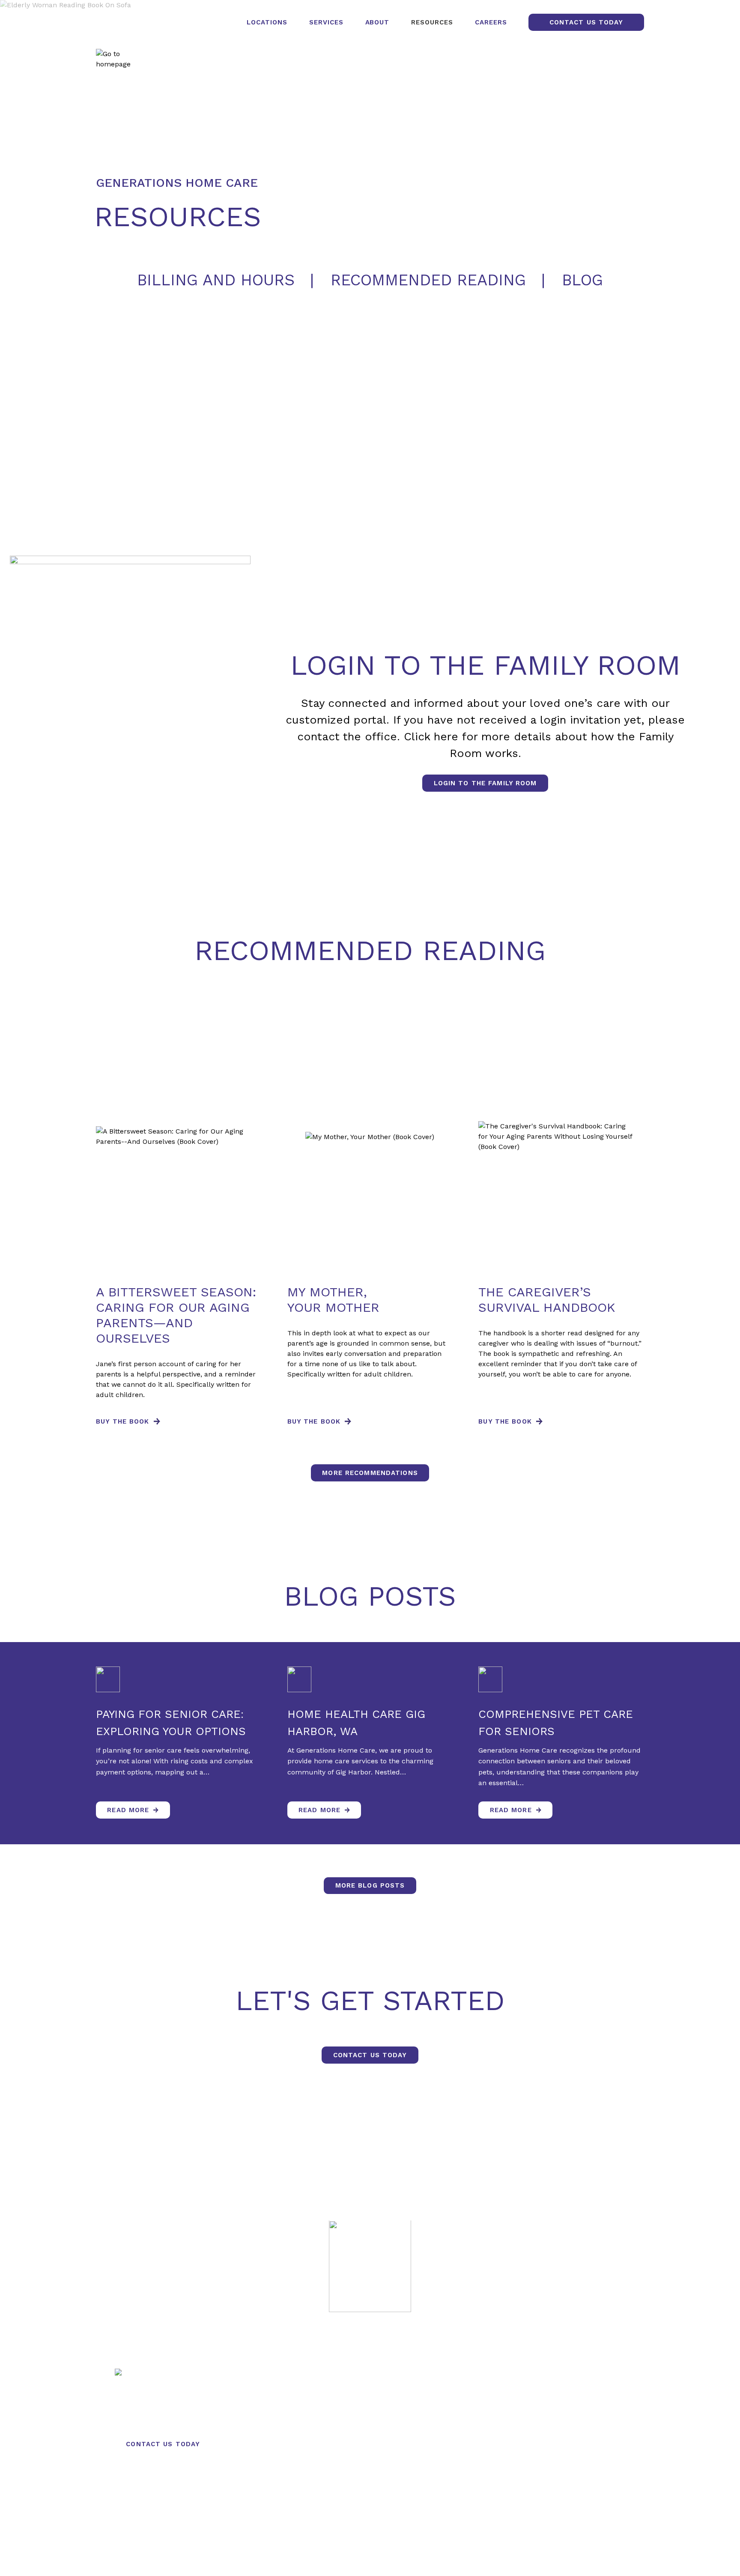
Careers (491, 22)
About (377, 22)
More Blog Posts (370, 1885)
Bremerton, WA (373, 2444)
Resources (432, 22)
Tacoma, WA (373, 2420)
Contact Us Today (586, 22)
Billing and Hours (216, 280)
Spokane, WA (373, 2397)
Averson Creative (434, 2555)
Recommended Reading (428, 280)
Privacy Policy (301, 2555)
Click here (431, 736)
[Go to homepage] (119, 59)
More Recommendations (370, 1473)
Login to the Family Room (485, 783)
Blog (582, 280)
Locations (267, 22)
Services (326, 22)
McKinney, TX (373, 2468)
